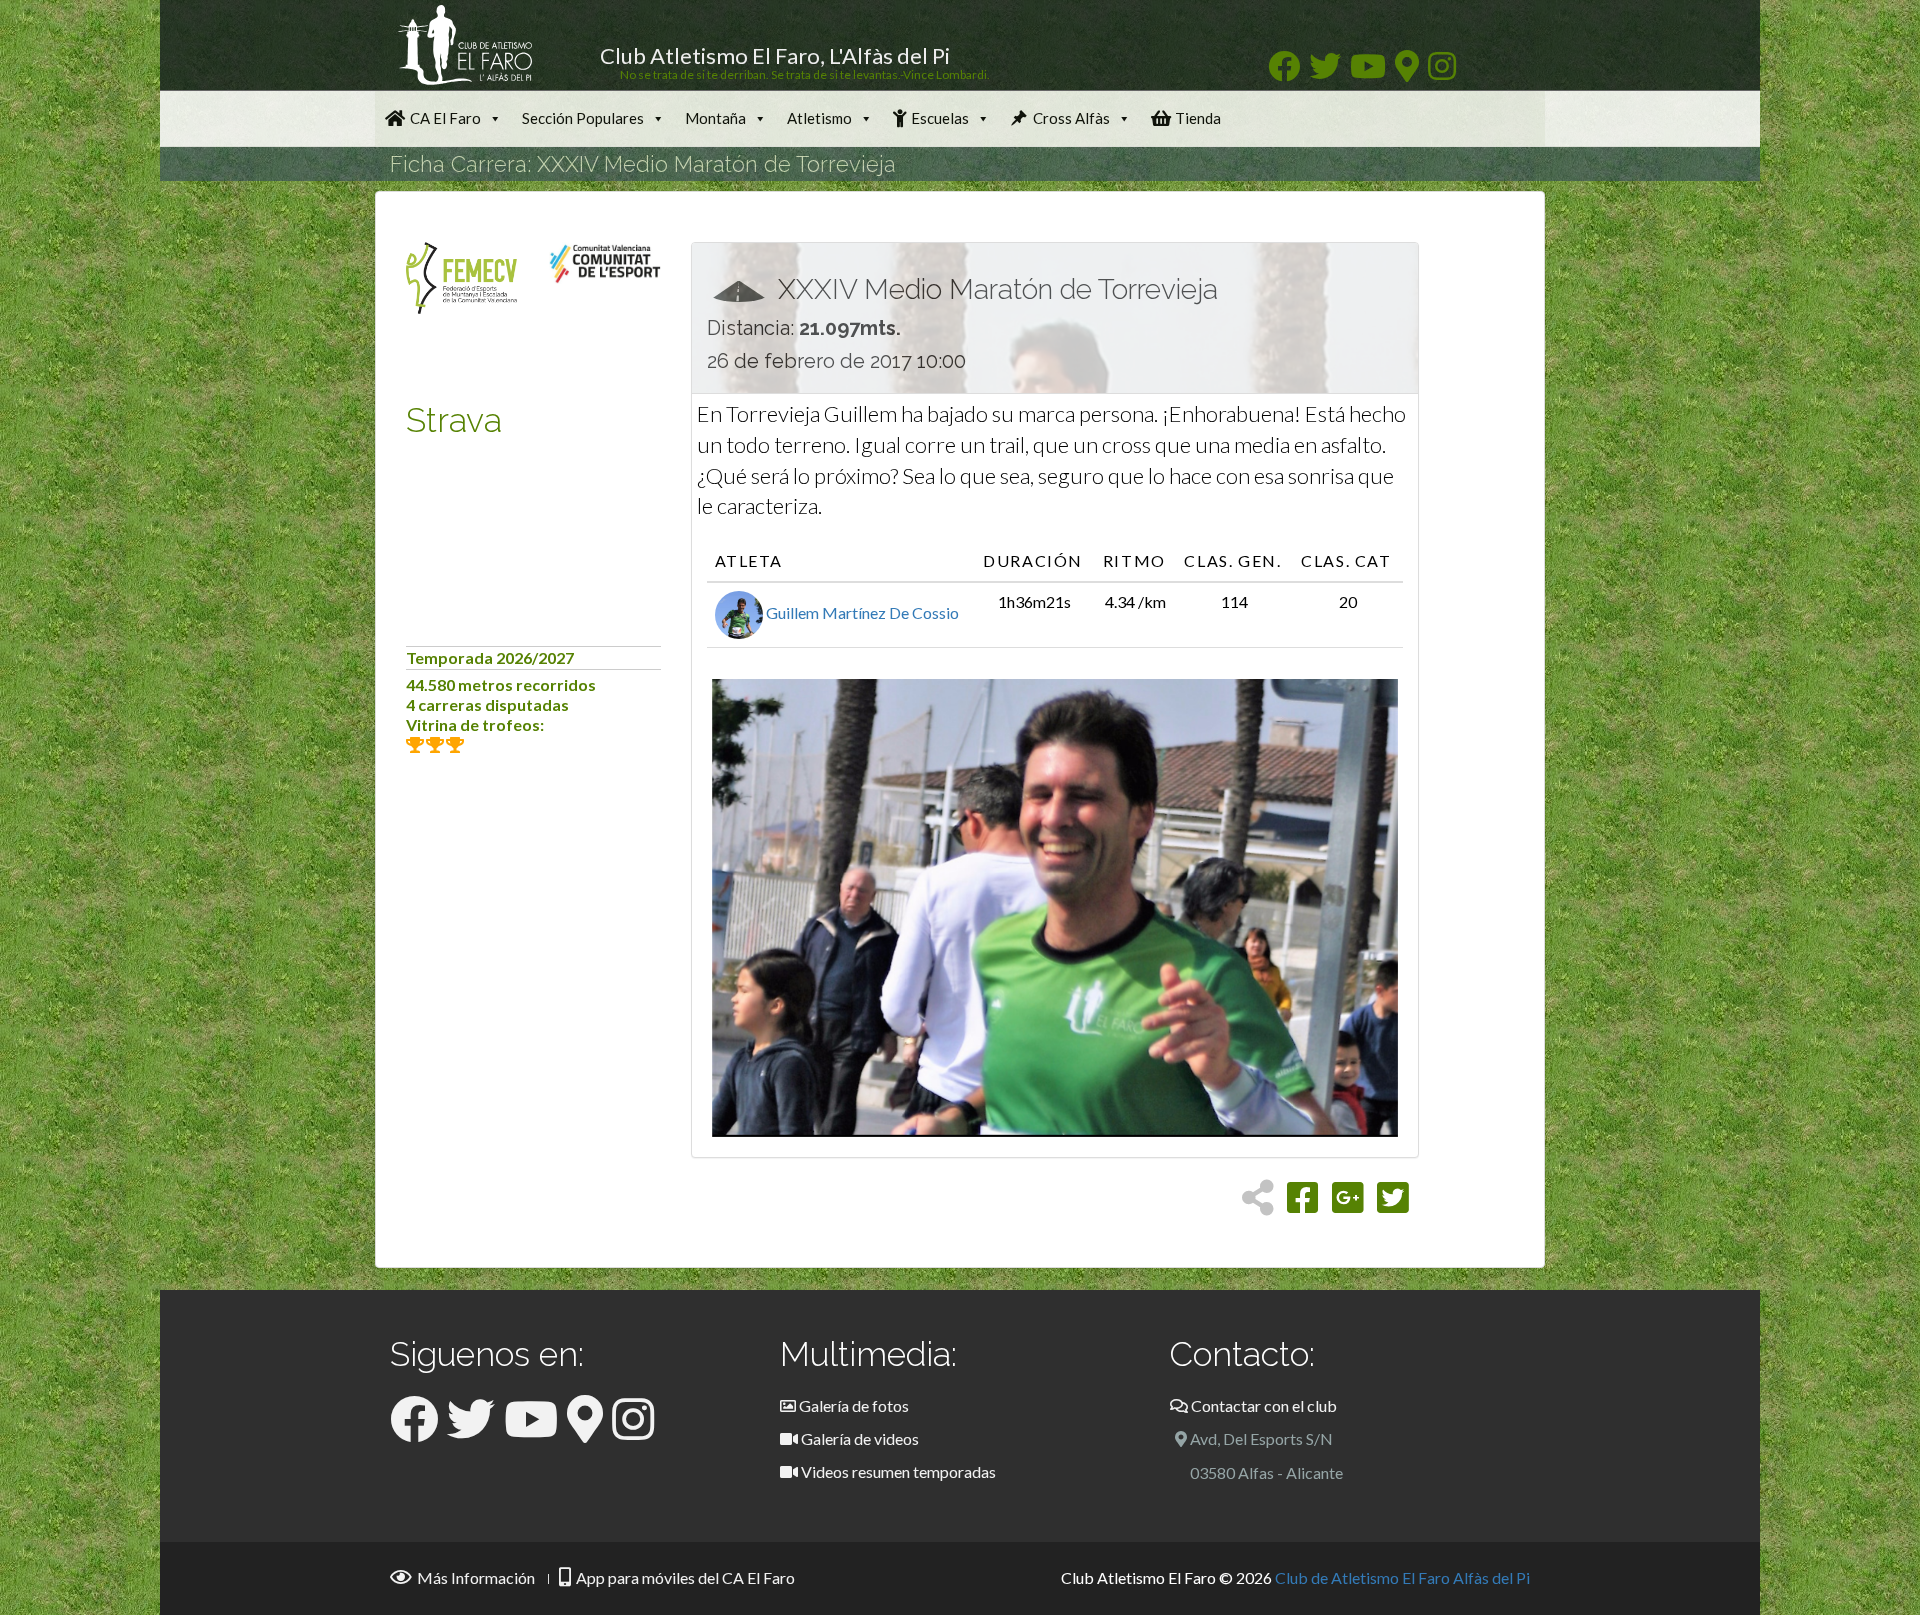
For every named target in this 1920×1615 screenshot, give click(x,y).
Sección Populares (583, 118)
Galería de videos (858, 1438)
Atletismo (819, 118)
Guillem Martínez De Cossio (861, 612)
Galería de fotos (852, 1405)
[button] (763, 908)
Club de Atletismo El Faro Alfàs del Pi (1402, 1577)
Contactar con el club (1262, 1405)
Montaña (715, 118)
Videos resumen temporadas (897, 1471)
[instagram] (1442, 71)
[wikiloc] (1407, 71)
